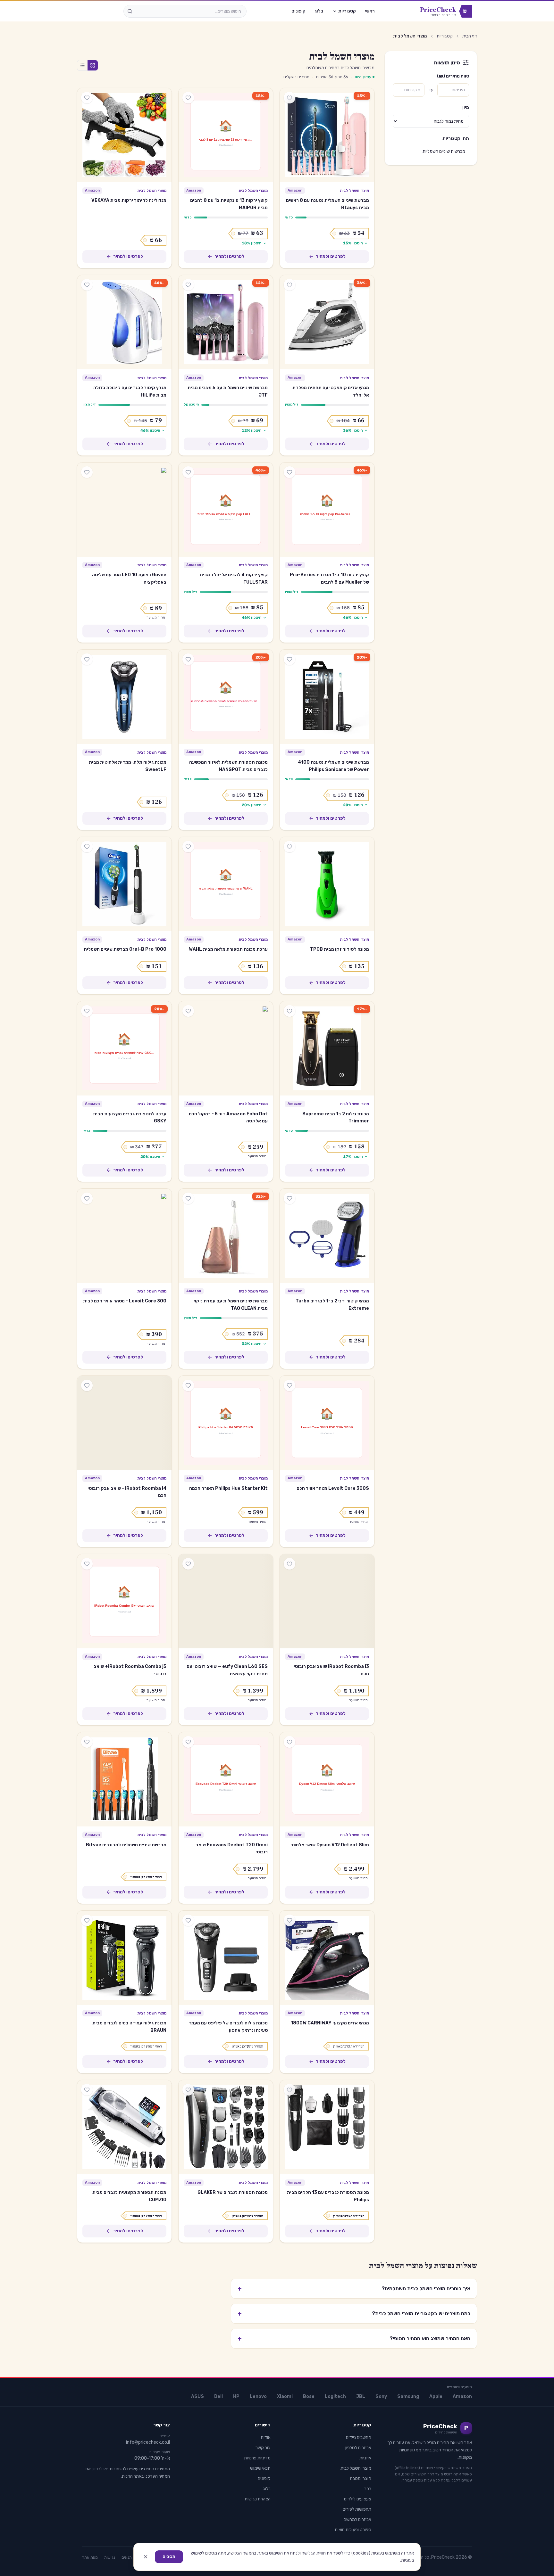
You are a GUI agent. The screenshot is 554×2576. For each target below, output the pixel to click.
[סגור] (146, 2557)
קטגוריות (347, 11)
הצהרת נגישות (258, 2499)
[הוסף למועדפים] (290, 98)
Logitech (335, 2396)
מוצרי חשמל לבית (354, 191)
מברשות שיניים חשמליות (444, 151)
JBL (361, 2396)
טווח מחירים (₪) (453, 76)
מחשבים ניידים (359, 2437)
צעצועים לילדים (358, 2499)
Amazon (462, 2396)
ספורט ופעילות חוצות (353, 2530)
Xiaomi (285, 2396)
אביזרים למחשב (358, 2519)
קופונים (298, 11)
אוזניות (365, 2458)
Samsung (408, 2396)
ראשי (370, 11)
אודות (266, 2437)
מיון (466, 107)
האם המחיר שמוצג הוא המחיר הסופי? (354, 2339)
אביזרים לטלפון (358, 2448)
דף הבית (470, 36)
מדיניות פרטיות (257, 2458)
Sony (381, 2396)
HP (236, 2396)
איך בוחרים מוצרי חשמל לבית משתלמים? (354, 2289)
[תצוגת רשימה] (82, 65)
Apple (436, 2396)
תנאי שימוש (260, 2468)
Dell (218, 2396)
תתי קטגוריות (456, 139)
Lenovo (258, 2396)
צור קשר (263, 2448)
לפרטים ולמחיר (331, 256)
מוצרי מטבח (361, 2478)
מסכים (169, 2557)
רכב (368, 2489)
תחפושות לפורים (357, 2509)
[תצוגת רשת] (93, 65)
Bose (309, 2396)
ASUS (197, 2396)
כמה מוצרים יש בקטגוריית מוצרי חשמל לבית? (354, 2314)
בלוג (319, 11)
